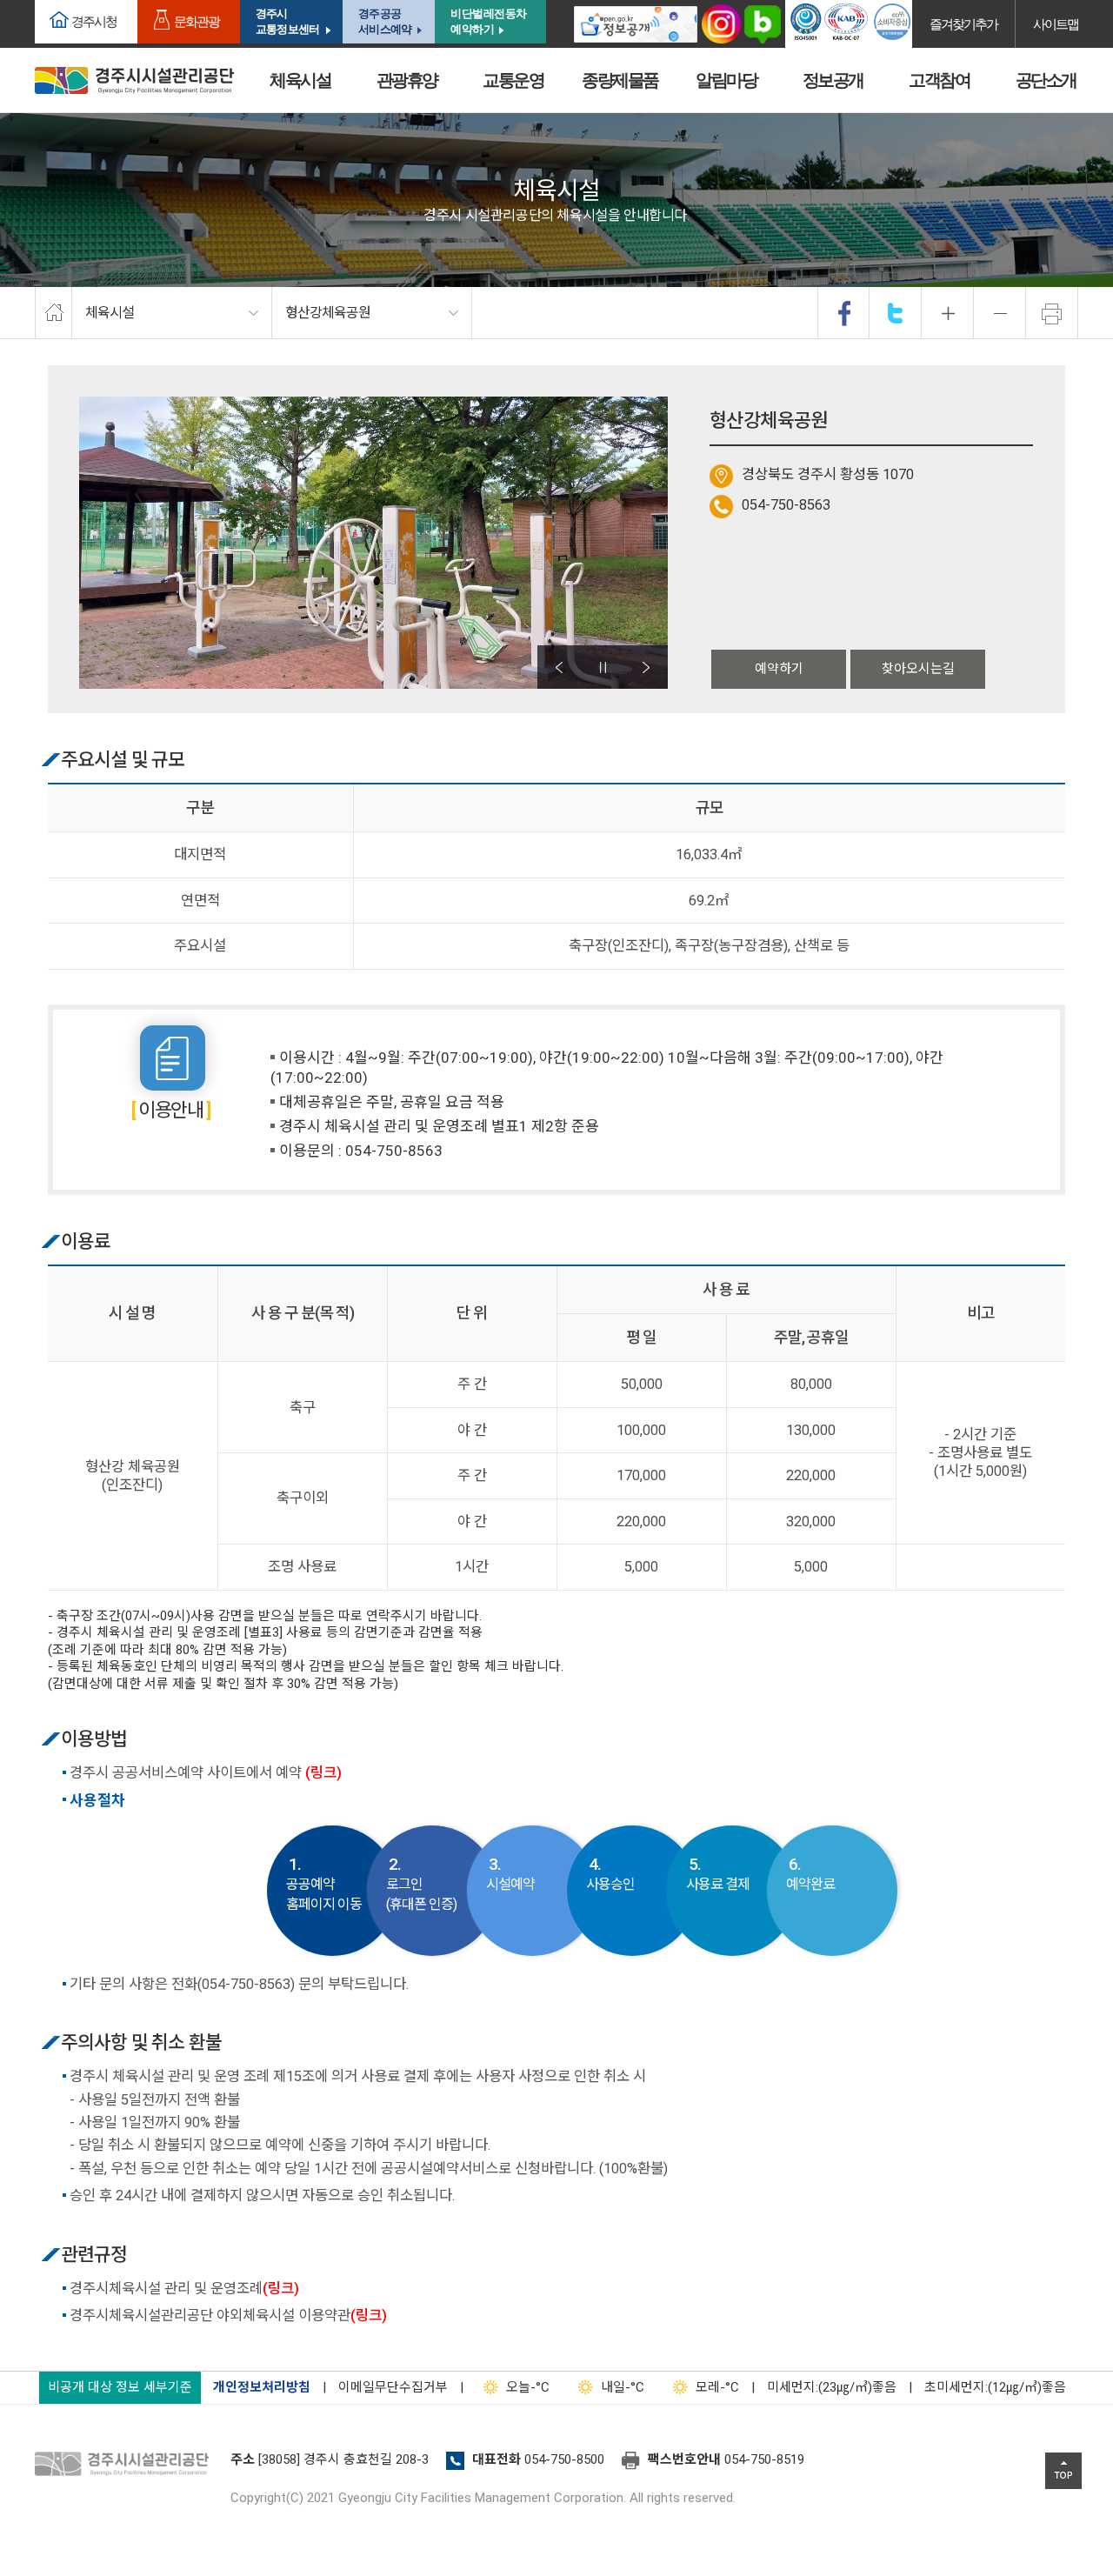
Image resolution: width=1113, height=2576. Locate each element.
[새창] (636, 24)
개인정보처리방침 (262, 2387)
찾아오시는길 (918, 669)
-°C (528, 2387)
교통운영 (513, 80)
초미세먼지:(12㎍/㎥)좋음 (995, 2387)
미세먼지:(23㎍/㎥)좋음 (832, 2387)
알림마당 (726, 80)
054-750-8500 (564, 2459)
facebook (844, 313)
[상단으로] (1063, 2471)
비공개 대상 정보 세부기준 (120, 2387)
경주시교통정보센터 (287, 21)
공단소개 (1046, 80)
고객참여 (939, 80)
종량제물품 (620, 80)
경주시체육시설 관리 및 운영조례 (184, 2289)
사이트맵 (1056, 24)
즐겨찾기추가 (963, 24)
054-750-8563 (786, 505)
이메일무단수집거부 (393, 2387)
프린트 (1052, 313)
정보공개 (833, 80)
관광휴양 (407, 80)
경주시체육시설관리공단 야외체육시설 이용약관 (228, 2316)
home (53, 313)
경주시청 (94, 21)
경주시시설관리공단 (134, 80)
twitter (896, 313)
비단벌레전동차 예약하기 (489, 21)
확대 (948, 313)
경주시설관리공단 (126, 2465)
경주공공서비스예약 (385, 21)
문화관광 (197, 21)
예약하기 (779, 669)
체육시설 (300, 80)
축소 (1000, 313)
